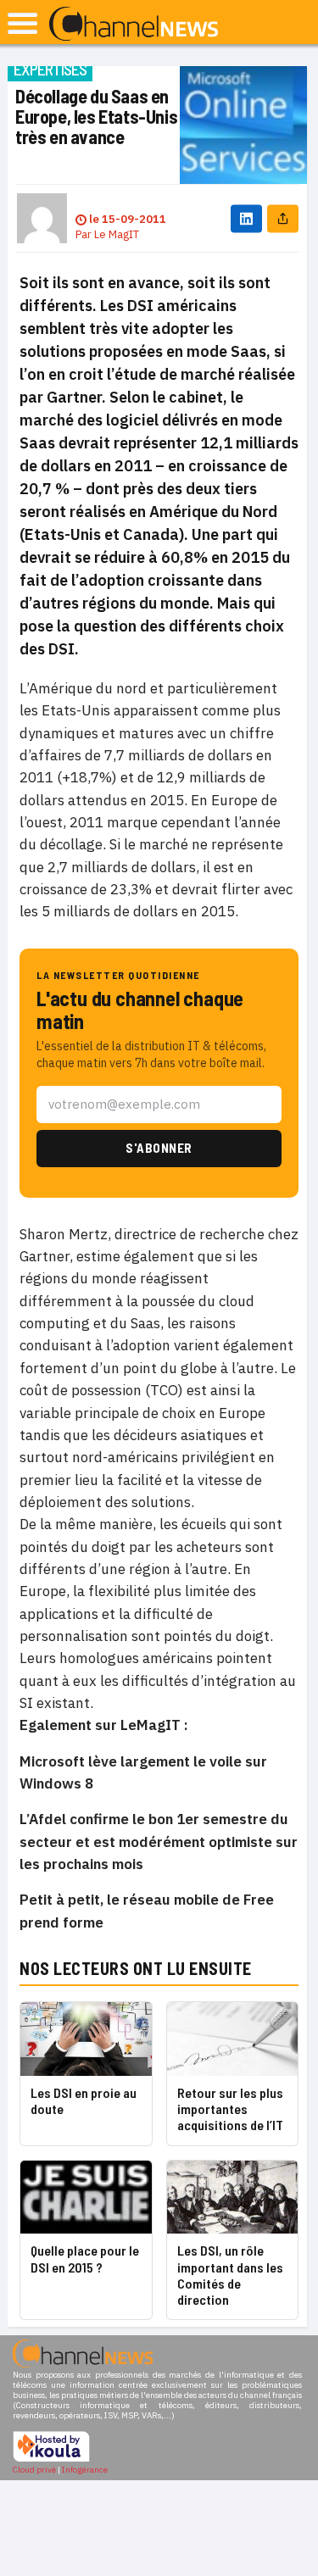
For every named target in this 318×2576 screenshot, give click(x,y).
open (22, 23)
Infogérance (85, 2470)
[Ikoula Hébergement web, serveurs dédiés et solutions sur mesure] (51, 2459)
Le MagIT (117, 234)
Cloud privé (34, 2470)
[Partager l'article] (283, 218)
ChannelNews (134, 25)
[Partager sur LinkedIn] (246, 218)
